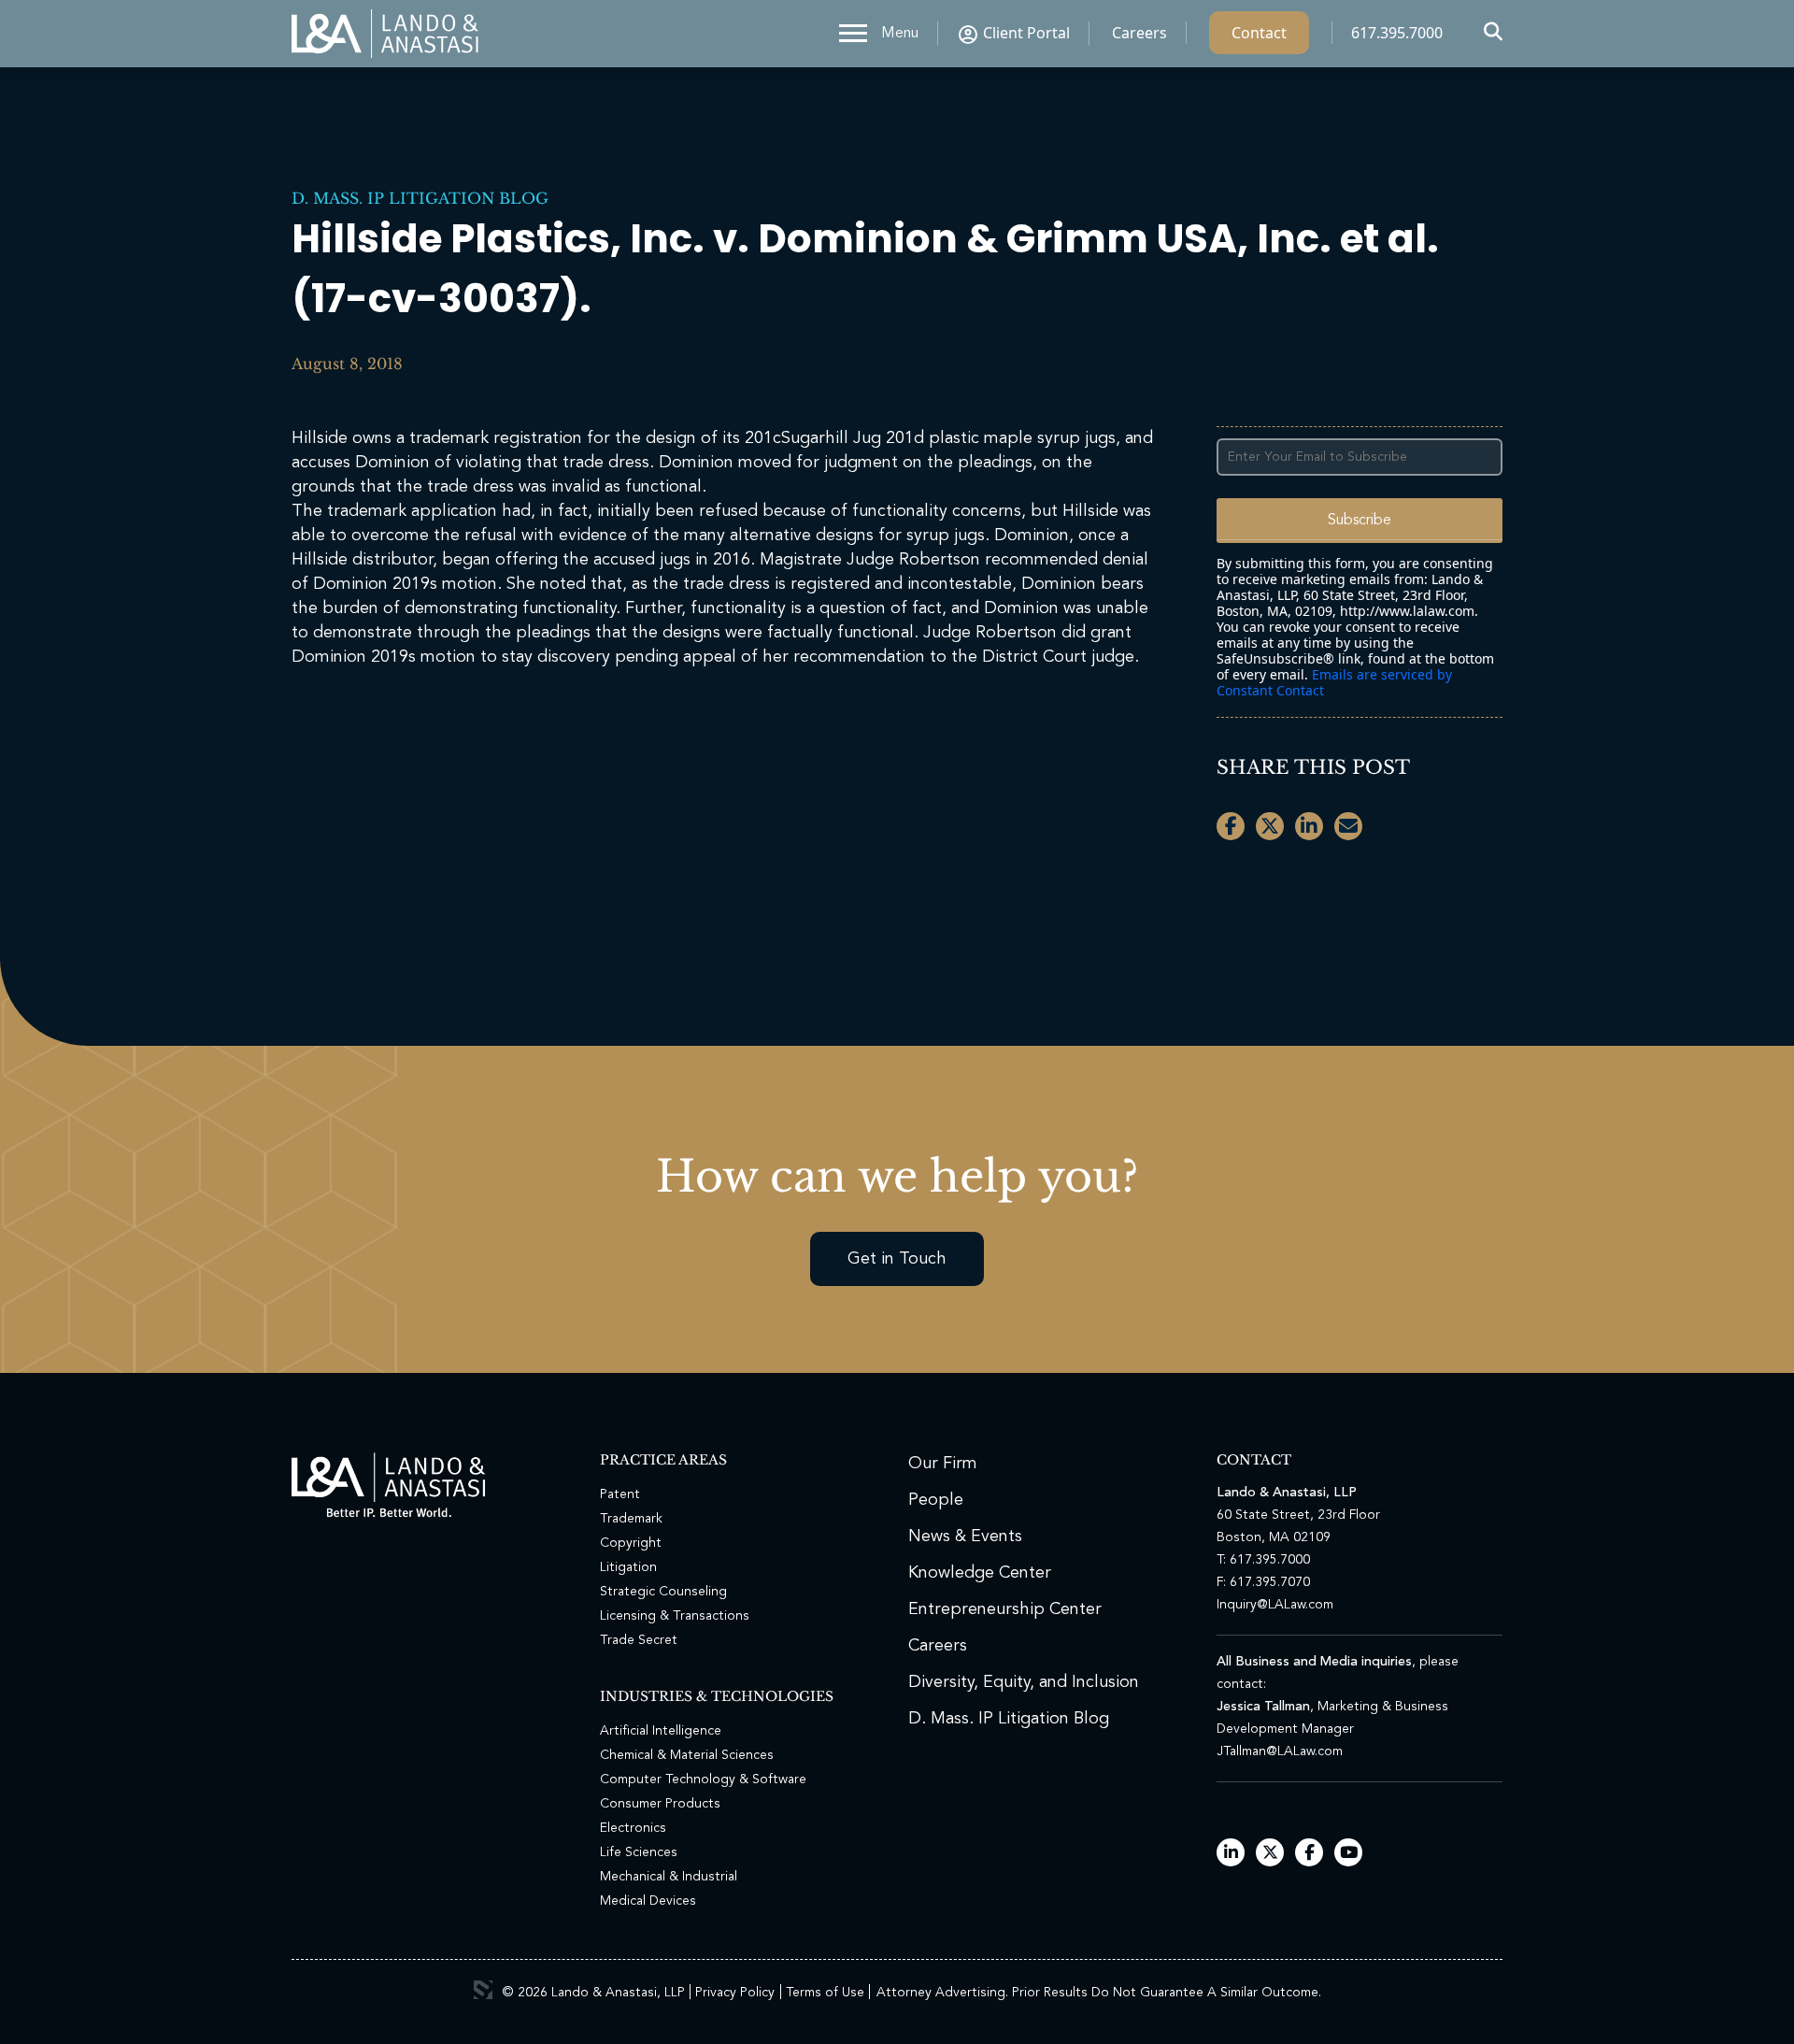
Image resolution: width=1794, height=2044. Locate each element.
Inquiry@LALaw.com (1275, 1605)
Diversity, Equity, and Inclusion (1024, 1682)
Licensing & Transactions (675, 1616)
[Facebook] (1310, 1854)
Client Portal (1026, 33)
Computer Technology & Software (703, 1780)
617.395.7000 (1397, 33)
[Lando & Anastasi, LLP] (385, 34)
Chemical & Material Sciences (687, 1755)
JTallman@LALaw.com (1280, 1751)
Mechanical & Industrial (669, 1877)
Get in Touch (897, 1259)
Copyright (631, 1543)
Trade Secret (639, 1640)
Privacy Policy (735, 1993)
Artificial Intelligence (661, 1731)
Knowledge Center (980, 1573)
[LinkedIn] (1231, 1854)
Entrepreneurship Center (1005, 1609)
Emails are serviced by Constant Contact (1334, 682)
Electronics (633, 1828)
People (936, 1500)
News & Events (965, 1537)
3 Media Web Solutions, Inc (483, 1990)
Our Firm (943, 1464)
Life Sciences (639, 1852)
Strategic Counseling (663, 1592)
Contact (1259, 33)
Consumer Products (660, 1804)
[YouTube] (1349, 1854)
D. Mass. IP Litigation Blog (420, 198)
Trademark (631, 1519)
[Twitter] (1270, 1854)
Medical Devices (648, 1901)
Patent (620, 1494)
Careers (1139, 33)
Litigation (628, 1567)
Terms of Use (825, 1993)
